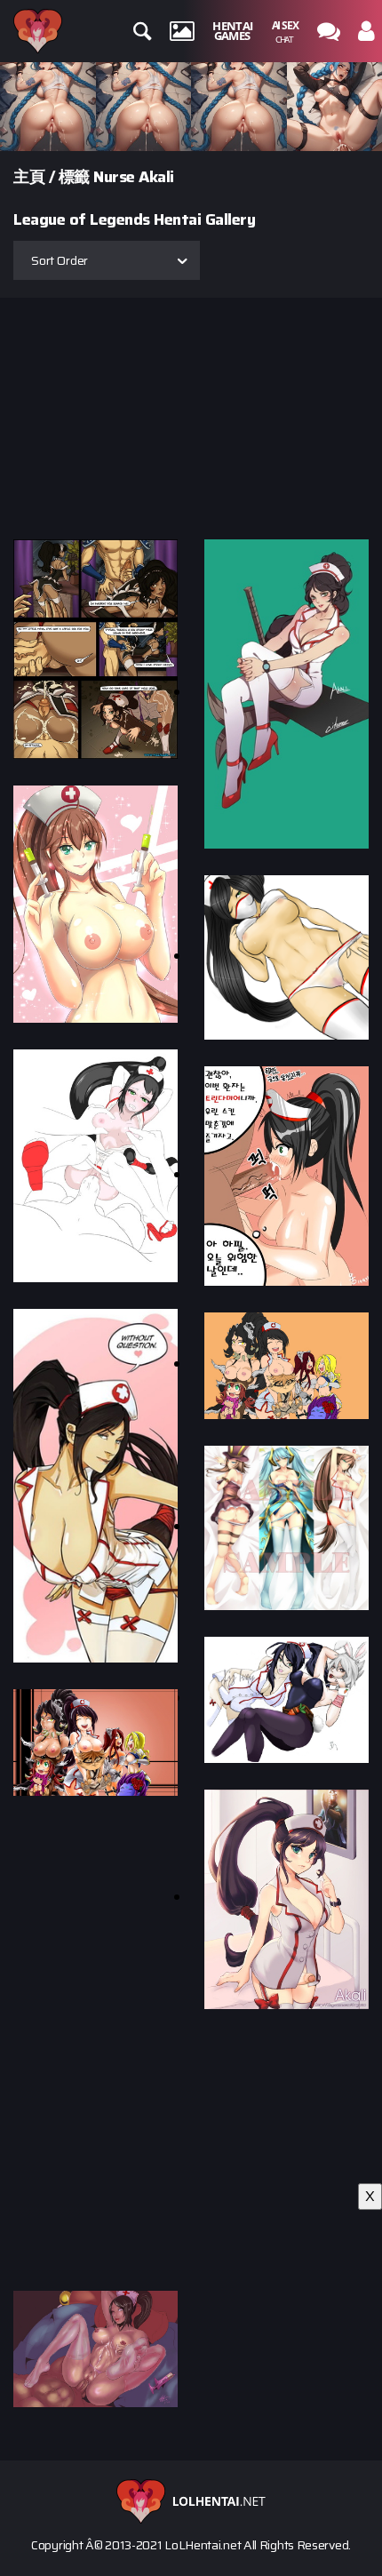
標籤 (74, 177)
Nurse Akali (134, 177)
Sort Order (60, 260)
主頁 (29, 177)
